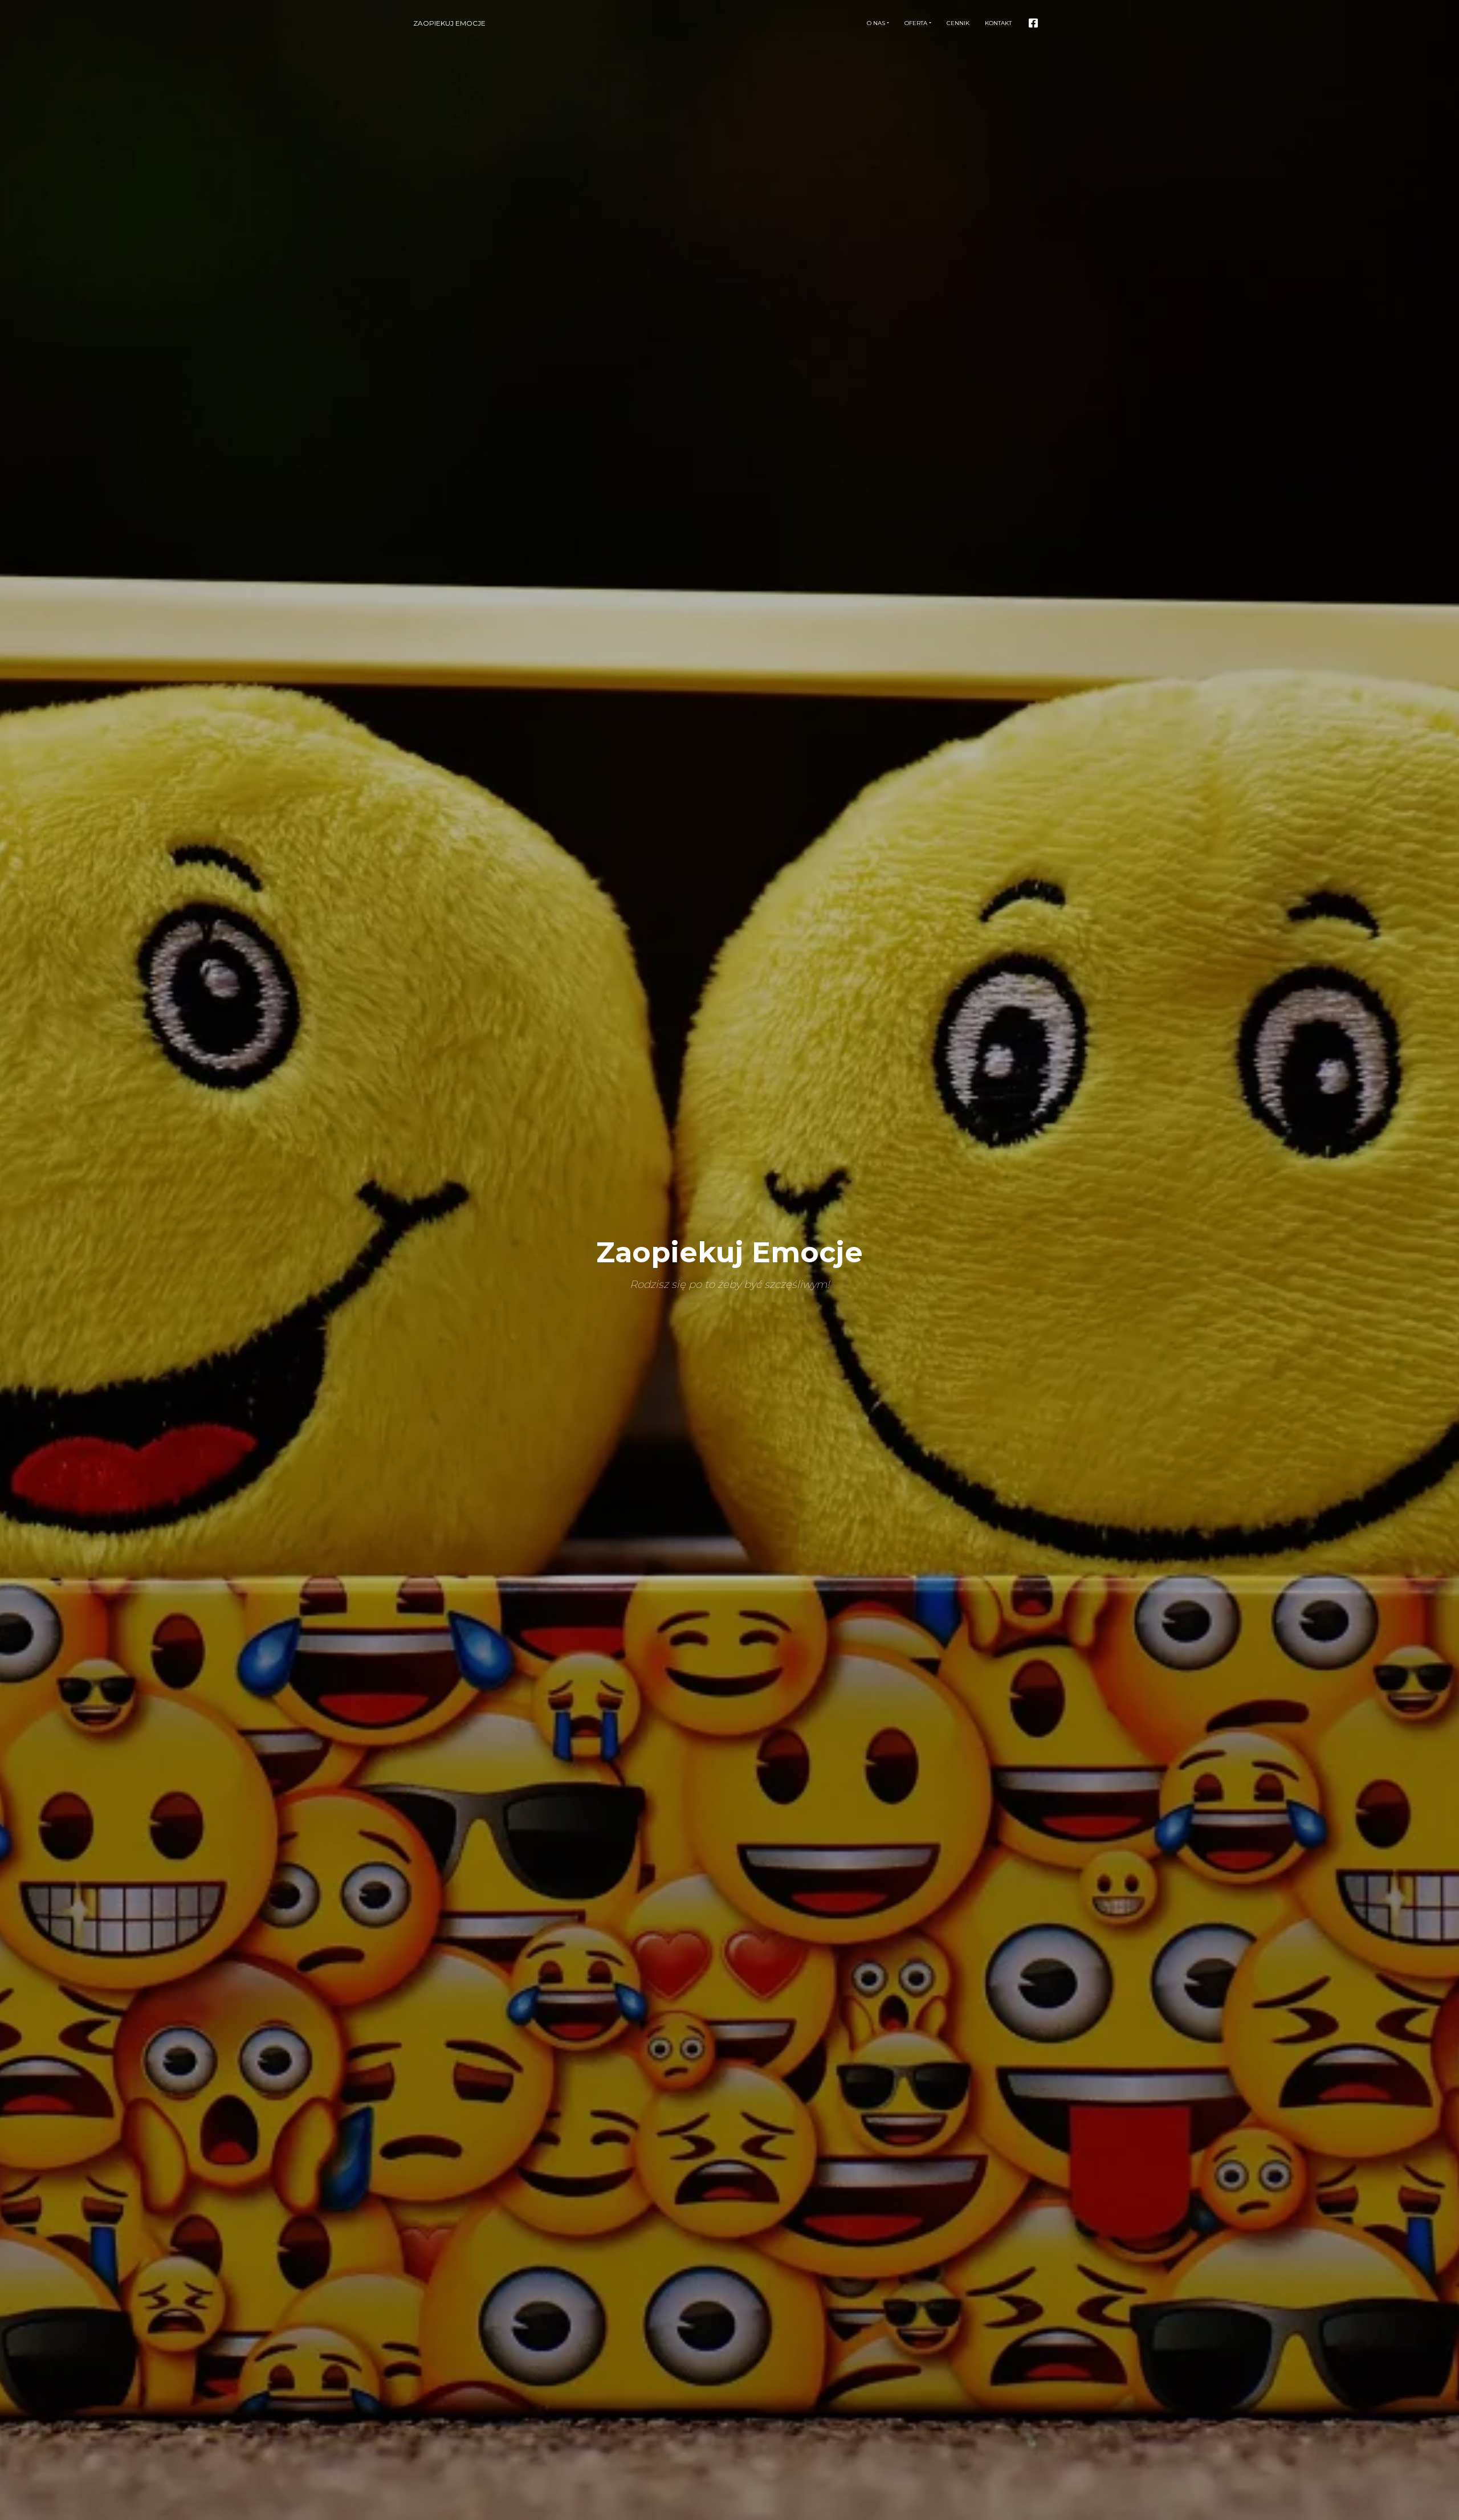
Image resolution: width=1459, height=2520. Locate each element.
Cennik (958, 23)
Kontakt (998, 23)
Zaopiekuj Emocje (449, 23)
